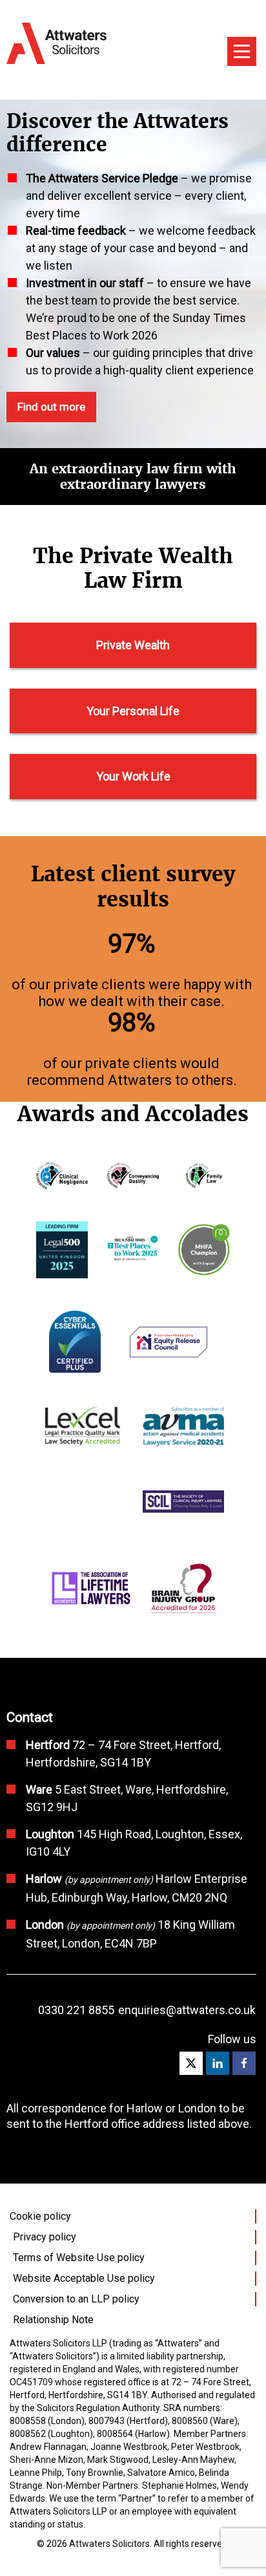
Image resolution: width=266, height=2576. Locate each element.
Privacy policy (45, 2237)
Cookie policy (40, 2216)
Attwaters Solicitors (109, 2544)
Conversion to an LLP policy (76, 2299)
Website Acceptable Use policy (84, 2278)
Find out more (51, 407)
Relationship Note (53, 2320)
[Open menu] (242, 51)
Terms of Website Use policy (79, 2258)
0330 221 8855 (76, 2010)
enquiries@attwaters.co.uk (187, 2010)
